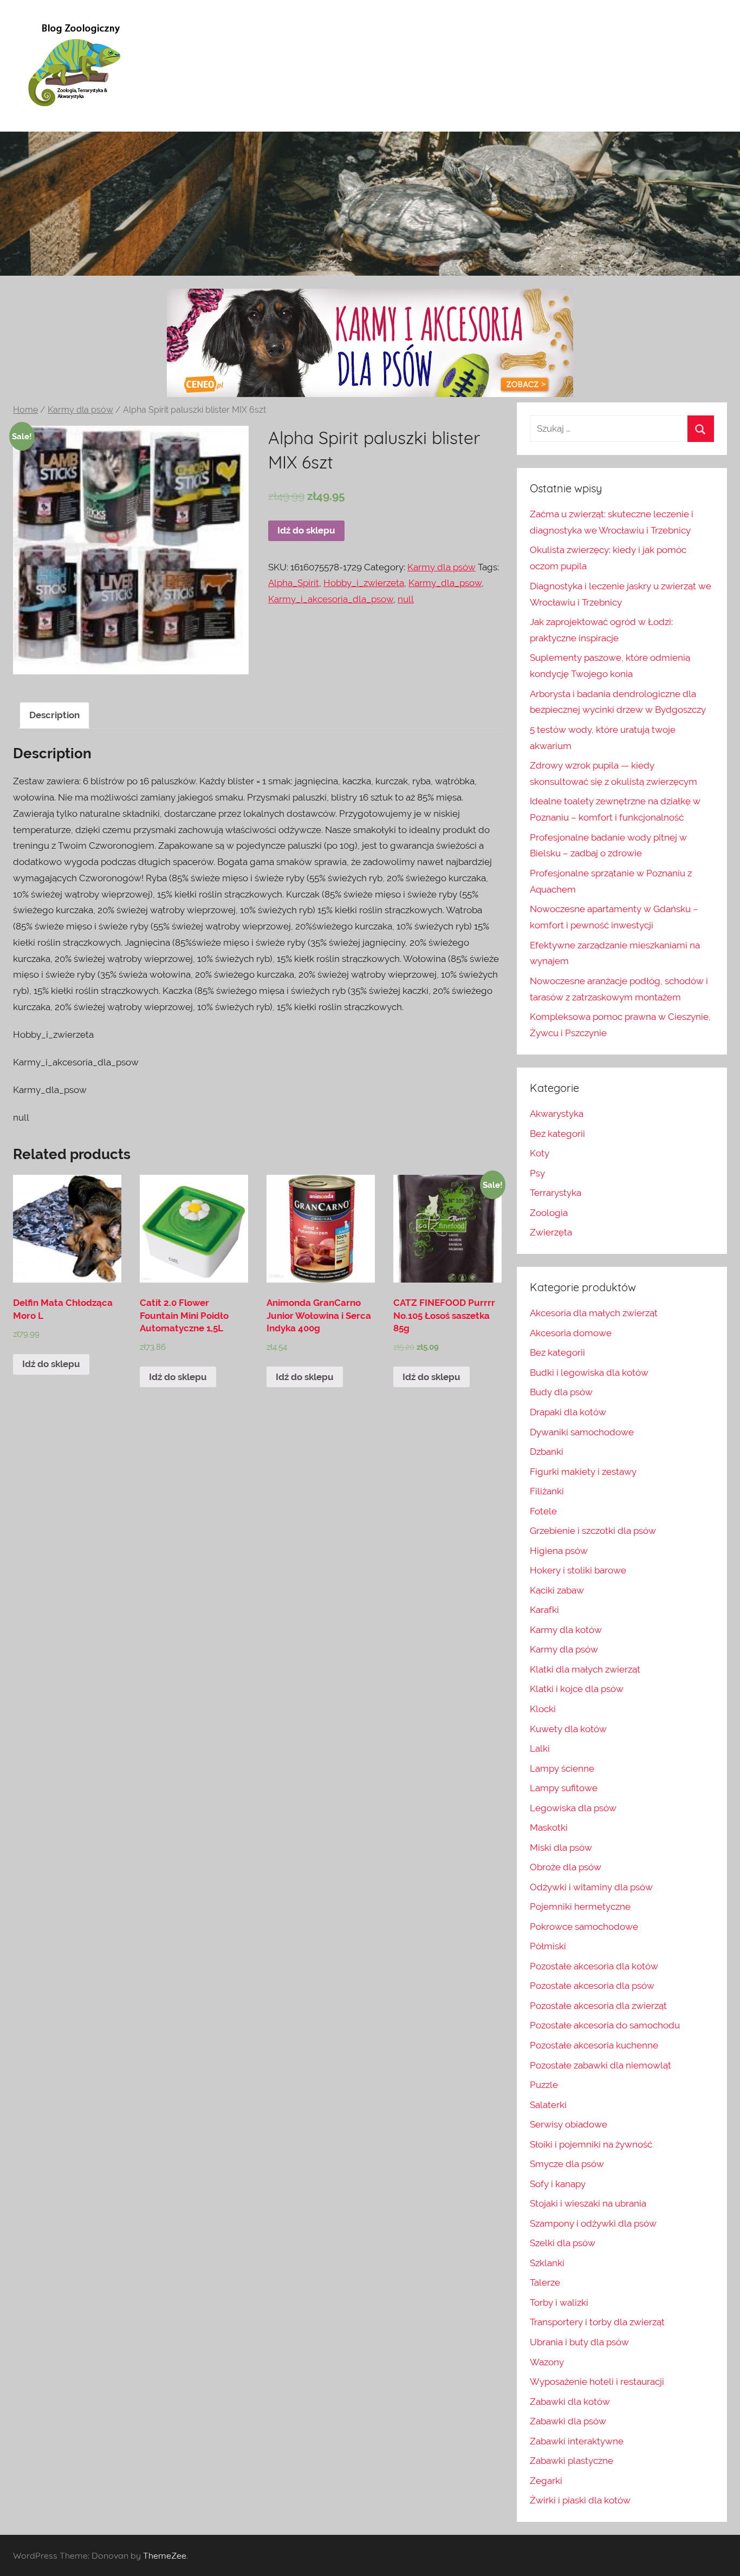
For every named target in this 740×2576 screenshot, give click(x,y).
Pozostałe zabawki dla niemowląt (601, 2065)
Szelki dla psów (563, 2243)
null (406, 599)
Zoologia (549, 1213)
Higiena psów (559, 1551)
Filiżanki (547, 1491)
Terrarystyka (556, 1193)
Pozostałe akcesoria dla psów (592, 1986)
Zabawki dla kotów (570, 2402)
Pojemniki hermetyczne (580, 1907)
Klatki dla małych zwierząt (585, 1669)
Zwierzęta (551, 1232)
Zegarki (546, 2481)
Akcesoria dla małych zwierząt (594, 1313)
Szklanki (547, 2263)
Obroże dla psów (566, 1867)
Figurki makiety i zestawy (583, 1472)
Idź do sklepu (306, 530)
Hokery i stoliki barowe (578, 1570)
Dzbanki (547, 1452)
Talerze (545, 2282)
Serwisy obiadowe (569, 2124)
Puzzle (544, 2085)
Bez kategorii (557, 1134)
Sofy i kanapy (558, 2184)
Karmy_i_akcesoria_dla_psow (331, 599)
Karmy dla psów (80, 410)
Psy (537, 1173)
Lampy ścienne (562, 1768)
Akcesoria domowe (571, 1333)
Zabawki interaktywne (577, 2441)
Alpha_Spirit (294, 583)
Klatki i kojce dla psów (577, 1689)
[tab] (54, 715)
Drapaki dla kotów (568, 1412)
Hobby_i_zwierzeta (364, 583)
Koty (540, 1153)
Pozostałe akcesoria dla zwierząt (598, 2006)
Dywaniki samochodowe (582, 1432)
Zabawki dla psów (568, 2421)
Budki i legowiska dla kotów (589, 1372)
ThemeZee (165, 2555)
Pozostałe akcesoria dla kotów (594, 1966)
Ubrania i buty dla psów (579, 2342)
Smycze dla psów (567, 2164)
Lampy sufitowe (564, 1788)
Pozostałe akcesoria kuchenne (594, 2045)
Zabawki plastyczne (572, 2461)
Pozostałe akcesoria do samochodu (605, 2025)
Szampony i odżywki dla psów (593, 2223)
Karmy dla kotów (566, 1630)
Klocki (543, 1709)
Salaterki (548, 2105)
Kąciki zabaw (557, 1590)
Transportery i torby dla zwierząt (597, 2322)
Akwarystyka (557, 1114)
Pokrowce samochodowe (584, 1927)
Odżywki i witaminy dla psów (591, 1887)
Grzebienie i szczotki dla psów (593, 1531)
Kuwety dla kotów (568, 1729)
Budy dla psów (561, 1392)
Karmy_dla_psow (445, 583)
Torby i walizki (559, 2302)
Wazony (547, 2362)
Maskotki (549, 1827)
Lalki (540, 1748)
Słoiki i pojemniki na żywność (591, 2144)
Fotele (543, 1511)
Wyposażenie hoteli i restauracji (597, 2382)
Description (54, 715)
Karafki (544, 1610)
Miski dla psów (561, 1848)
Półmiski (548, 1946)
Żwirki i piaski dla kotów (580, 2500)
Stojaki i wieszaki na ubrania (588, 2203)
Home (25, 410)
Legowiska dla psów (573, 1808)
